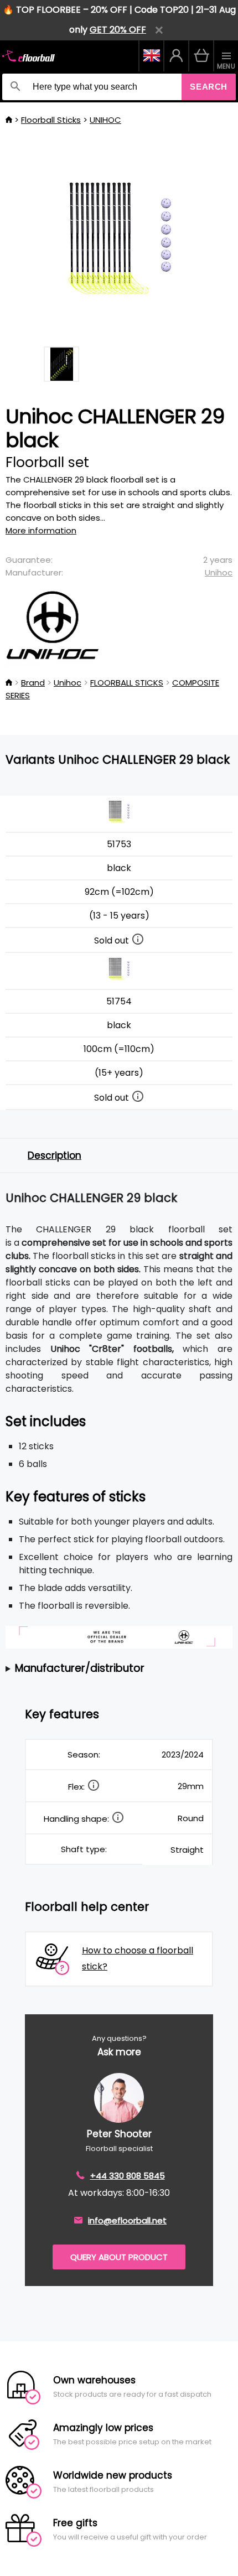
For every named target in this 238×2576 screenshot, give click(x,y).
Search (209, 87)
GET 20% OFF (118, 30)
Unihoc (219, 572)
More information (41, 530)
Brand (33, 683)
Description (55, 1155)
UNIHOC (105, 120)
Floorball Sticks (51, 120)
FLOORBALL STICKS (127, 683)
